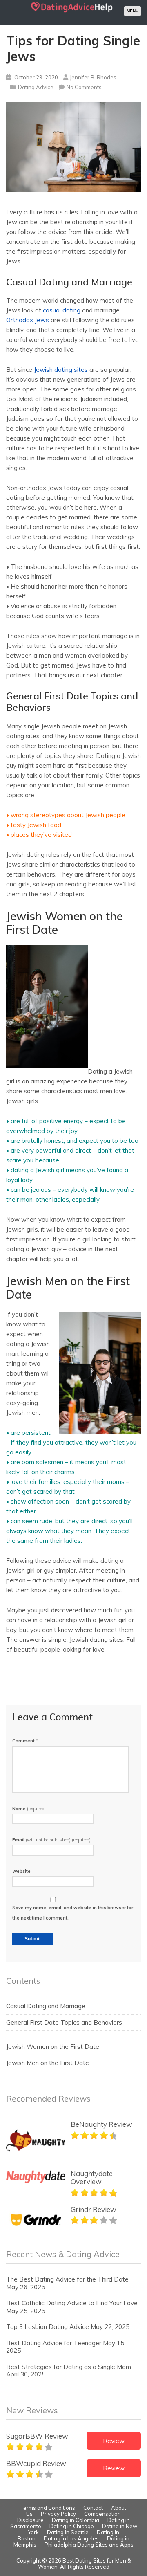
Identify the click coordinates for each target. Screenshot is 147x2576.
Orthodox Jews (28, 320)
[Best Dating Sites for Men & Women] (72, 12)
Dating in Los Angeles (71, 2538)
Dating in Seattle (68, 2532)
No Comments (84, 87)
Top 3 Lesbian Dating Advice (48, 2327)
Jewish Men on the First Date (48, 2063)
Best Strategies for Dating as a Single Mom (69, 2367)
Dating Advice (36, 87)
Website (21, 1871)
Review (114, 2441)
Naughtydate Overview (92, 2177)
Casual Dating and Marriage (46, 2006)
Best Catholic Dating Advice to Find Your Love (72, 2303)
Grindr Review (94, 2209)
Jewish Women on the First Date (53, 2047)
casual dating (62, 310)
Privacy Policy (58, 2514)
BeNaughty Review (101, 2124)
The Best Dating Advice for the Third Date (67, 2279)
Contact (93, 2508)
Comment (25, 1741)
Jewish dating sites (61, 370)
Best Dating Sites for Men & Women (85, 2564)
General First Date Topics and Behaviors (64, 2022)
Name (29, 1809)
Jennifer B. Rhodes (93, 77)
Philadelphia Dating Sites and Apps (89, 2545)
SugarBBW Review (37, 2436)
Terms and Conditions (48, 2508)
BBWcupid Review (36, 2463)
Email (51, 1840)
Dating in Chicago (72, 2526)
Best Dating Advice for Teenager (54, 2343)
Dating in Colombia (76, 2520)
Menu (133, 11)
